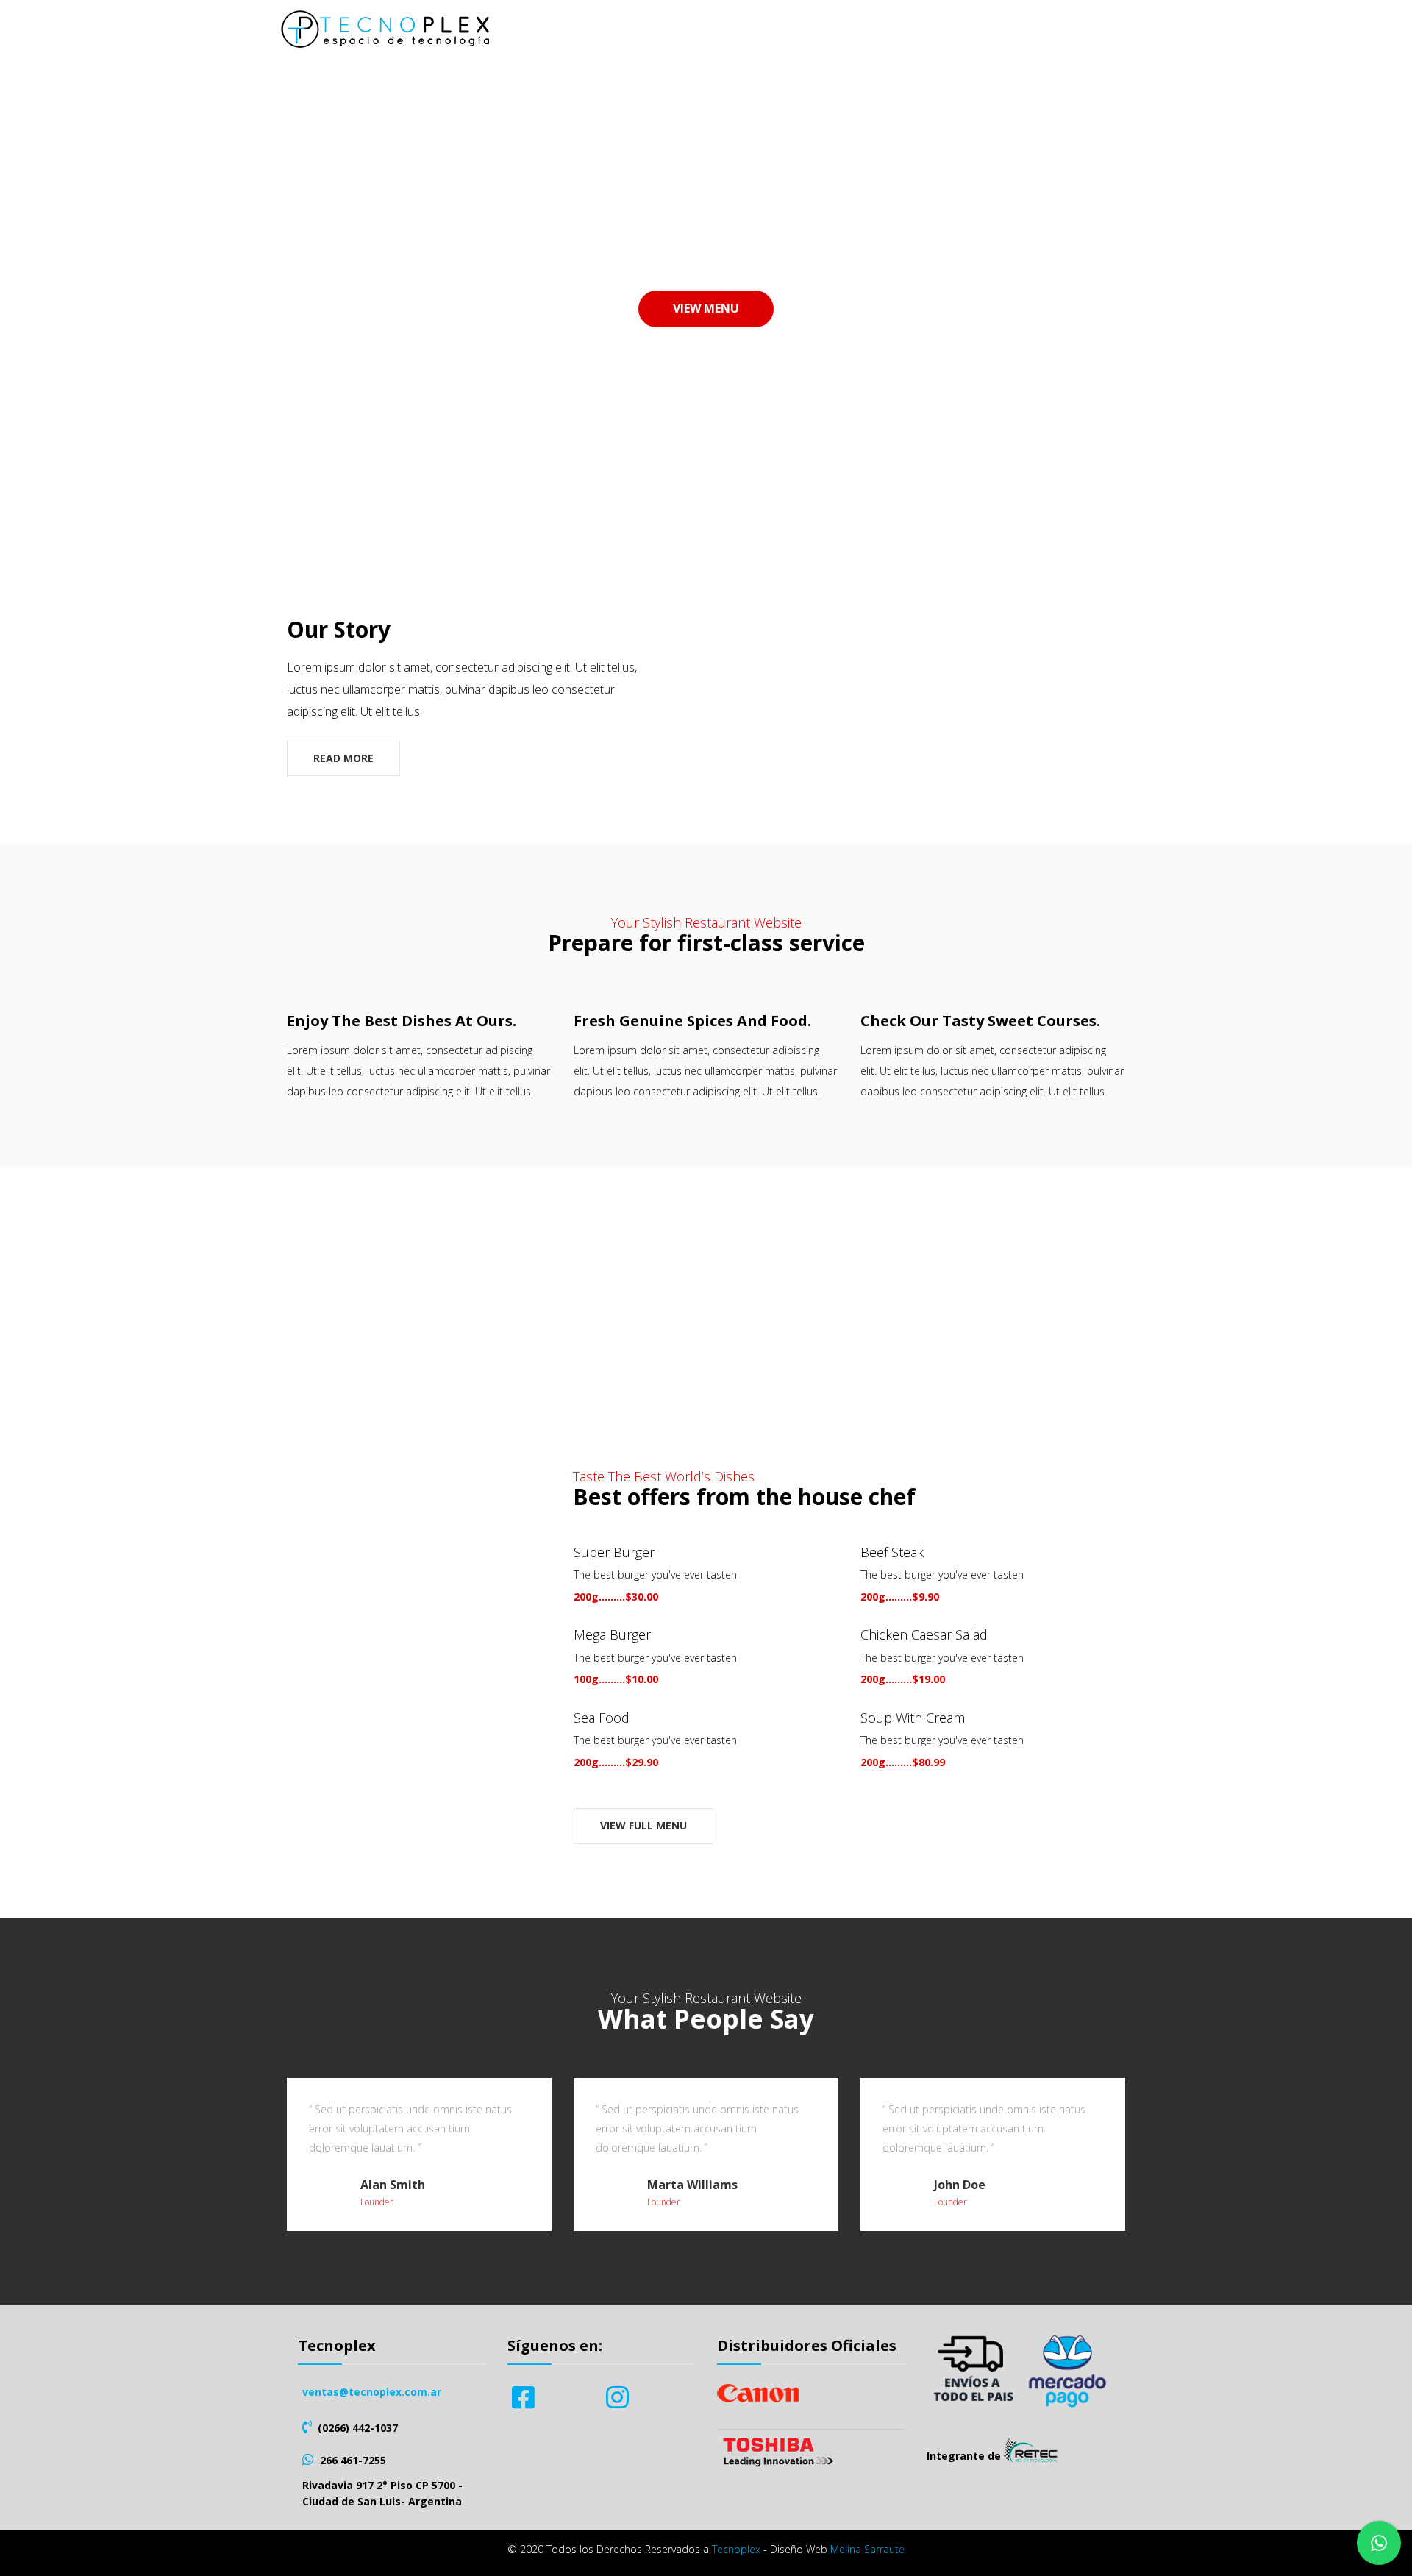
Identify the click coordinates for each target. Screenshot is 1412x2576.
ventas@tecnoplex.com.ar (372, 2392)
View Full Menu (643, 1825)
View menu (706, 308)
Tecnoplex (736, 2549)
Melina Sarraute (867, 2549)
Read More (343, 758)
